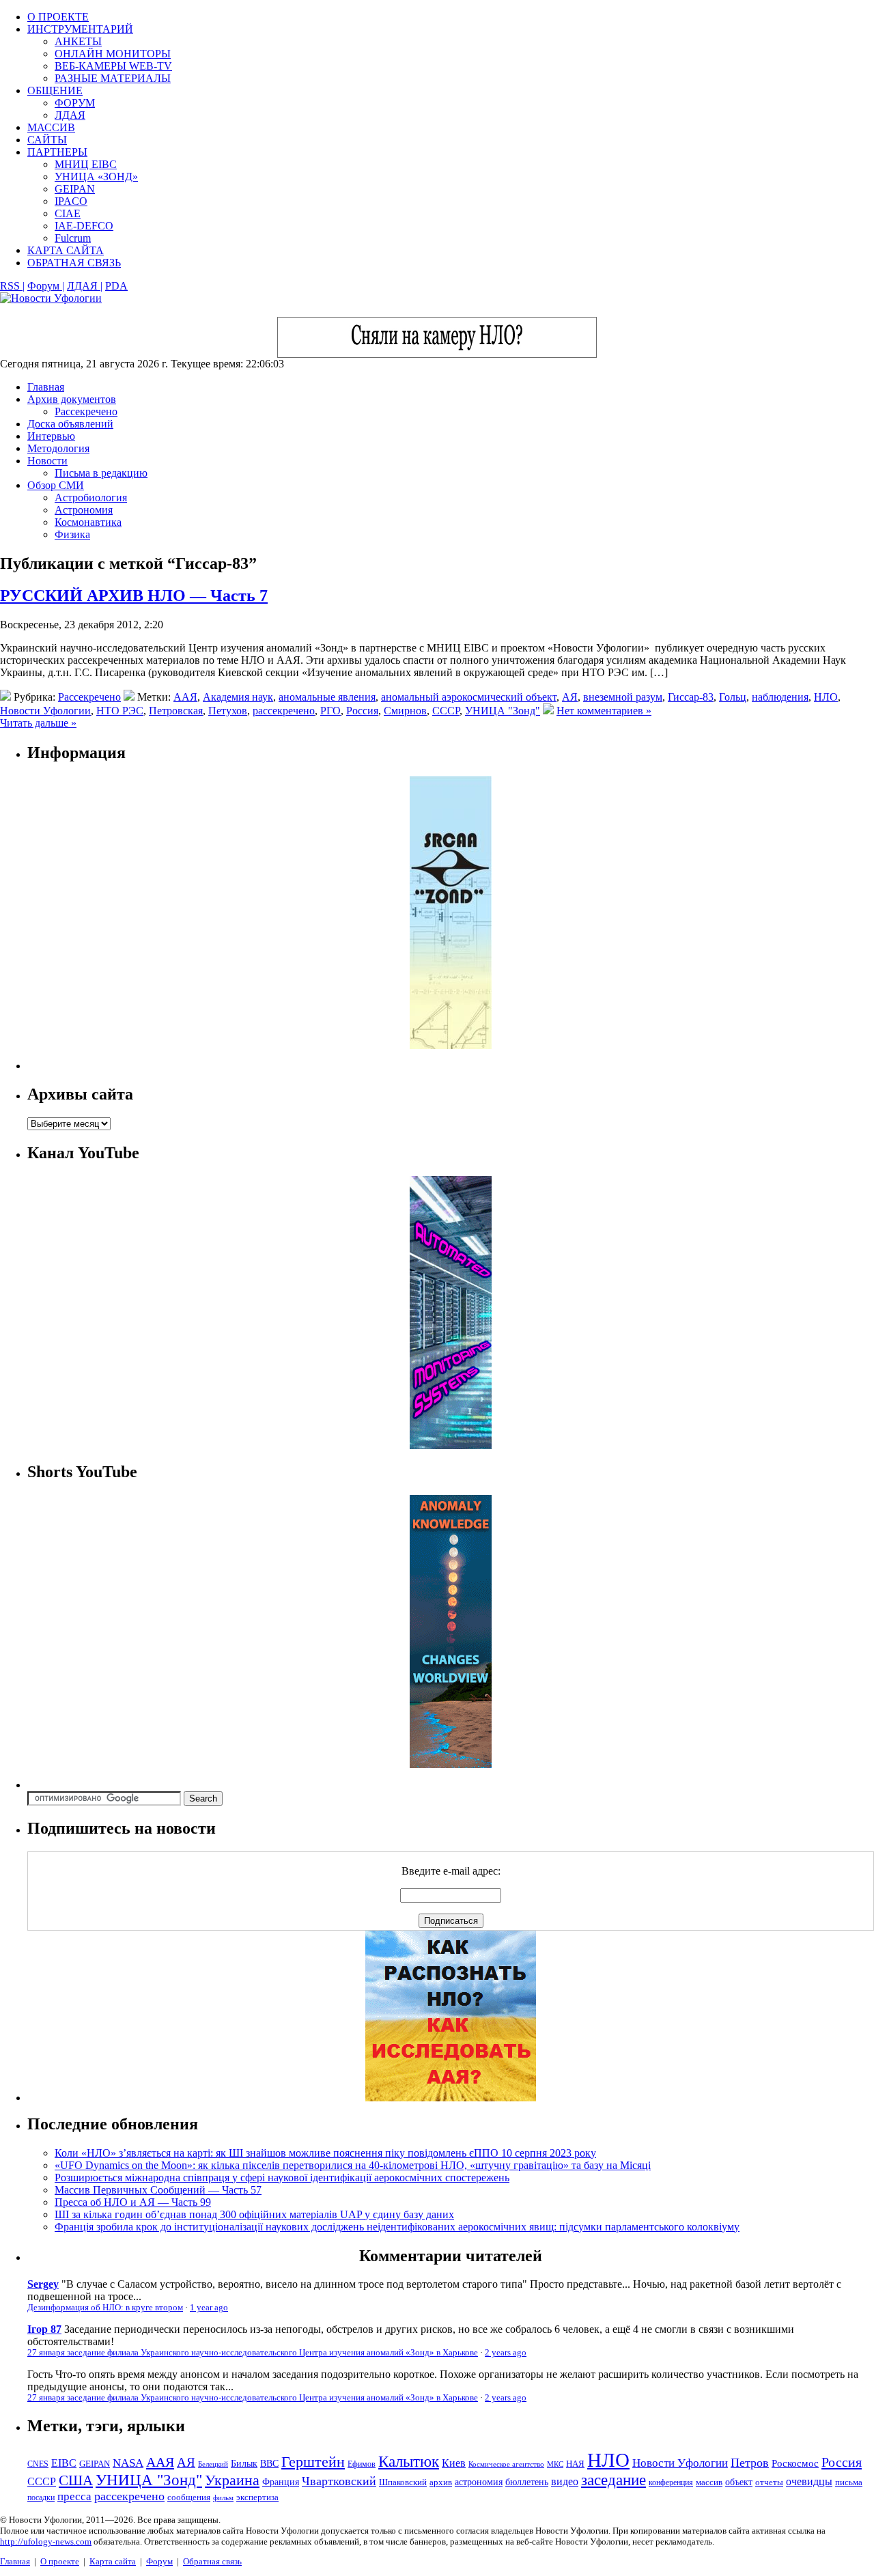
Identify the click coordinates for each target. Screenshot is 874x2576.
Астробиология (91, 498)
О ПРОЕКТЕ (58, 17)
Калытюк (409, 2462)
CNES (38, 2464)
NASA (128, 2463)
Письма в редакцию (101, 473)
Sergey (43, 2284)
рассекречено (284, 711)
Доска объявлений (70, 424)
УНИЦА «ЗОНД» (96, 177)
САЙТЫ (47, 140)
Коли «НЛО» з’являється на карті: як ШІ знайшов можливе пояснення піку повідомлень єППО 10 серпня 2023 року (325, 2153)
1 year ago (209, 2308)
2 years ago (506, 2353)
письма (849, 2482)
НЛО (826, 697)
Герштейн (313, 2462)
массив (709, 2482)
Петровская (176, 711)
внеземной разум (623, 697)
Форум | (46, 286)
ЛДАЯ (70, 115)
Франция (281, 2482)
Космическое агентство (506, 2464)
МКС (555, 2464)
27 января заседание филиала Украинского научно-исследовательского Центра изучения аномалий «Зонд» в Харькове (253, 2353)
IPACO (71, 201)
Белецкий (213, 2464)
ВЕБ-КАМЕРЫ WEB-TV (113, 66)
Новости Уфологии (45, 711)
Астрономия (84, 510)
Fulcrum (73, 238)
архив (441, 2482)
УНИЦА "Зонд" (503, 711)
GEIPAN (75, 189)
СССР (446, 711)
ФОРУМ (75, 103)
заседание (614, 2480)
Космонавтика (88, 522)
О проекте (60, 2561)
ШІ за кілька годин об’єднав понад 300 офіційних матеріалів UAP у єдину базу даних (254, 2214)
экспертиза (257, 2497)
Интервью (51, 436)
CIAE (68, 213)
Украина (232, 2480)
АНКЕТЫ (78, 41)
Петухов (228, 711)
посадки (41, 2497)
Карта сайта (113, 2561)
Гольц (733, 697)
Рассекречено (86, 411)
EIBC (64, 2463)
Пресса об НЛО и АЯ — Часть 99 (133, 2202)
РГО (330, 711)
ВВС (269, 2463)
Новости (47, 461)
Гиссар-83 (691, 697)
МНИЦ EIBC (86, 164)
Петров (750, 2463)
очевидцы (809, 2481)
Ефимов (362, 2464)
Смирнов (405, 711)
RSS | (12, 286)
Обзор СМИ (56, 485)
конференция (671, 2482)
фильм (223, 2497)
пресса (74, 2496)
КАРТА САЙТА (66, 250)
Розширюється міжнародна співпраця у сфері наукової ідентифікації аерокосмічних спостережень (282, 2178)
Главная (46, 387)
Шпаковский (403, 2482)
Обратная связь (212, 2561)
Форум (159, 2561)
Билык (244, 2463)
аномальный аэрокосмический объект (469, 697)
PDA (116, 286)
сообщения (189, 2497)
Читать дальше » (38, 723)
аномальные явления (327, 697)
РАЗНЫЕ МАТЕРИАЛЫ (113, 78)
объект (739, 2482)
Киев (454, 2463)
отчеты (769, 2482)
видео (565, 2481)
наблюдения (780, 697)
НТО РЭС (120, 711)
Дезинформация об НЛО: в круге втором (105, 2308)
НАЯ (575, 2464)
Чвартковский (339, 2481)
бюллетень (527, 2482)
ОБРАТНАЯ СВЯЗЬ (74, 263)
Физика (72, 534)
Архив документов (72, 399)
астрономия (479, 2482)
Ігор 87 (44, 2329)
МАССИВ (51, 127)
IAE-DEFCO (84, 226)
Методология (58, 448)
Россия (362, 711)
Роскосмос (795, 2463)
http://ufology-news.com (46, 2542)
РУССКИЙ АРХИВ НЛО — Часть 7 (134, 596)
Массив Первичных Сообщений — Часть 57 (158, 2190)
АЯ (570, 697)
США (76, 2480)
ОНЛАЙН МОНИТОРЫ (113, 54)
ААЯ (185, 697)
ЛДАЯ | (85, 286)
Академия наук (238, 697)
